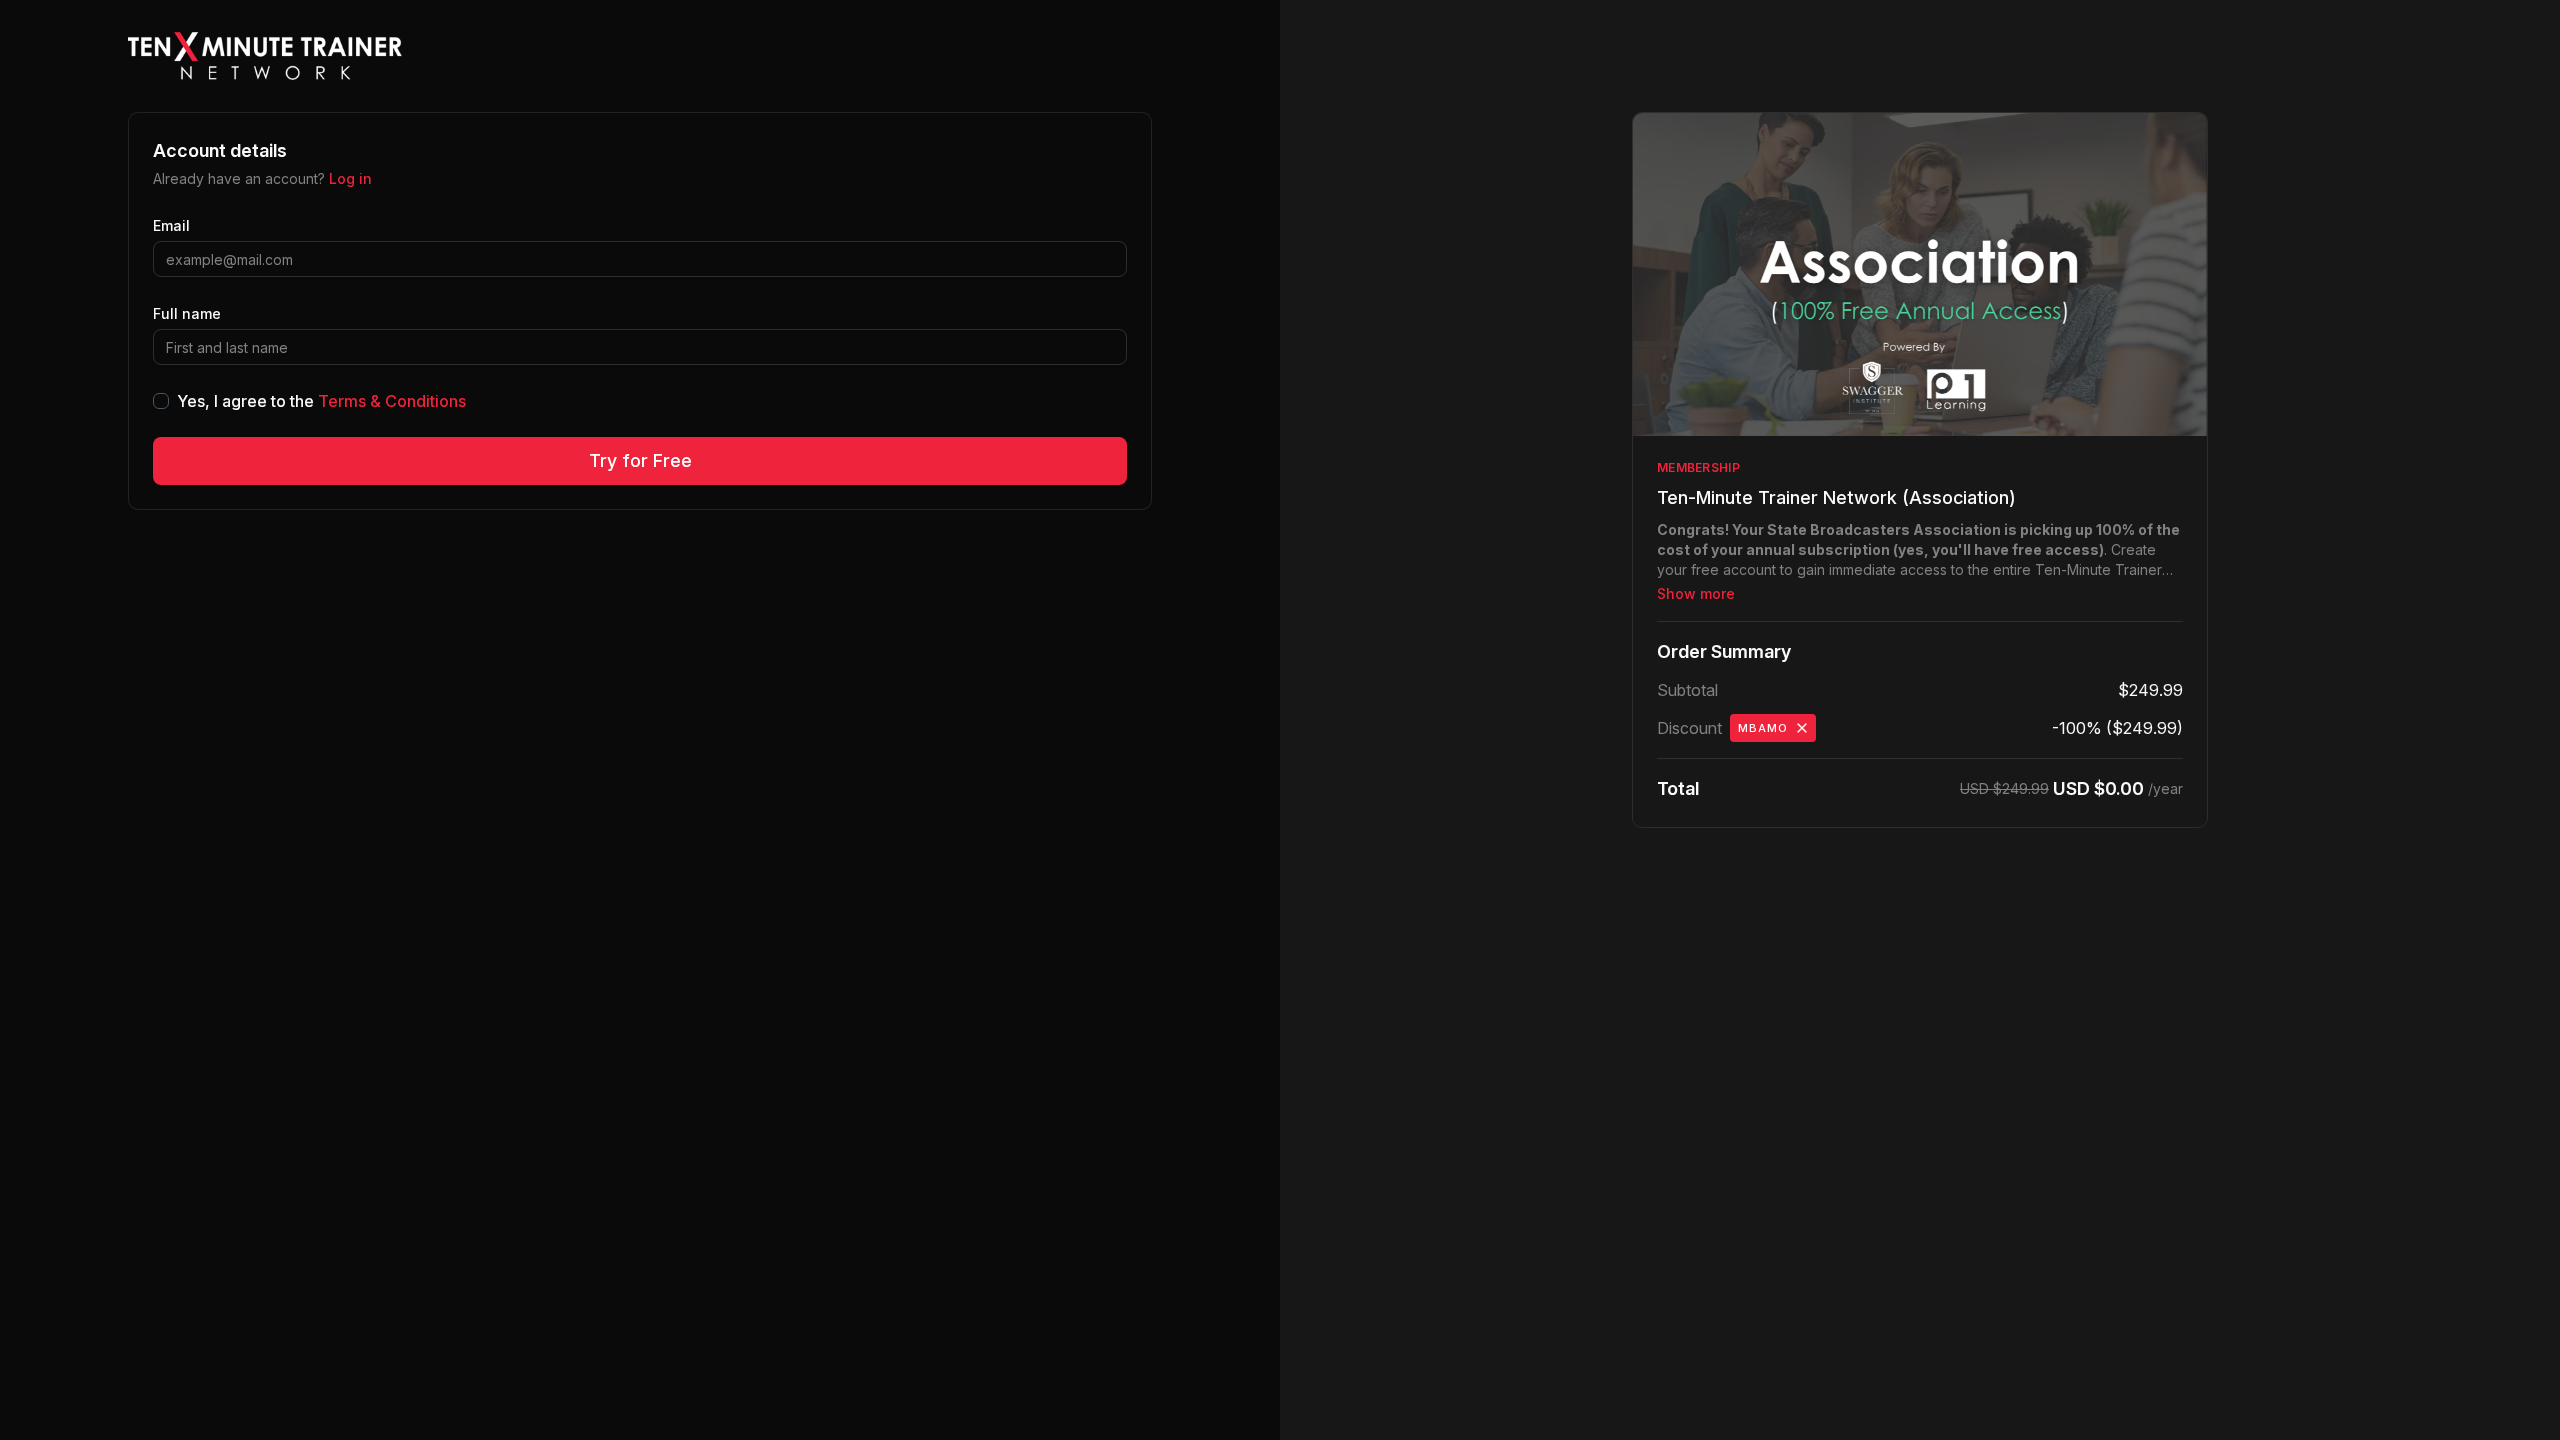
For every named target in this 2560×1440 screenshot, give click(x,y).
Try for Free (640, 460)
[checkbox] (161, 401)
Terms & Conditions (392, 401)
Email (171, 225)
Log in (350, 178)
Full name (187, 313)
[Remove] (1802, 728)
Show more (1696, 593)
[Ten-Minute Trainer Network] (265, 56)
